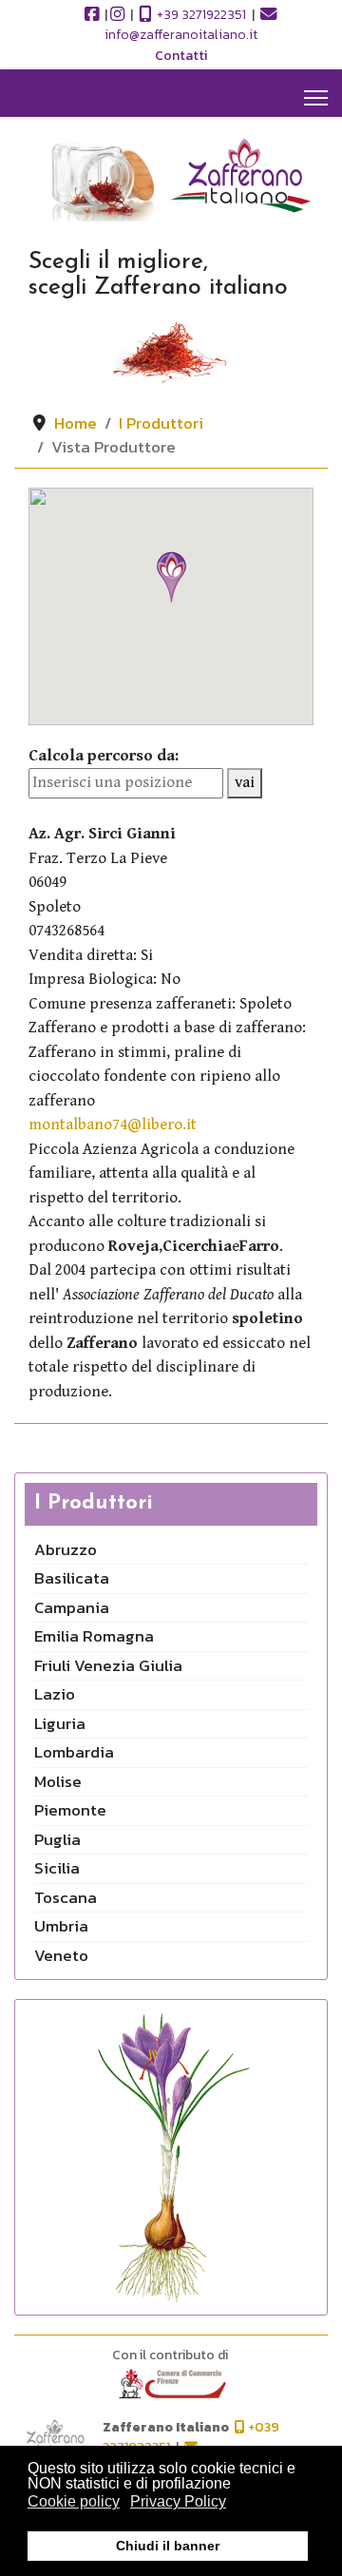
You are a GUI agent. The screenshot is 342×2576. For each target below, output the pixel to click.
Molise (58, 1781)
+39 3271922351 (200, 15)
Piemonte (70, 1810)
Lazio (55, 1694)
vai (245, 782)
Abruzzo (66, 1549)
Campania (72, 1607)
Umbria (61, 1926)
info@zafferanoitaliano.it (181, 35)
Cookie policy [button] (74, 2501)
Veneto (61, 1955)
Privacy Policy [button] (178, 2501)
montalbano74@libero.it (113, 1125)
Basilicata (72, 1578)
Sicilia (57, 1868)
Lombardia (74, 1752)
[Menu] (316, 98)
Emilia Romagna (94, 1636)
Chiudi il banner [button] (168, 2546)
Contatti (181, 56)
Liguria (60, 1723)
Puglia (57, 1839)
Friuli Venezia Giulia (108, 1665)
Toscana (66, 1897)
